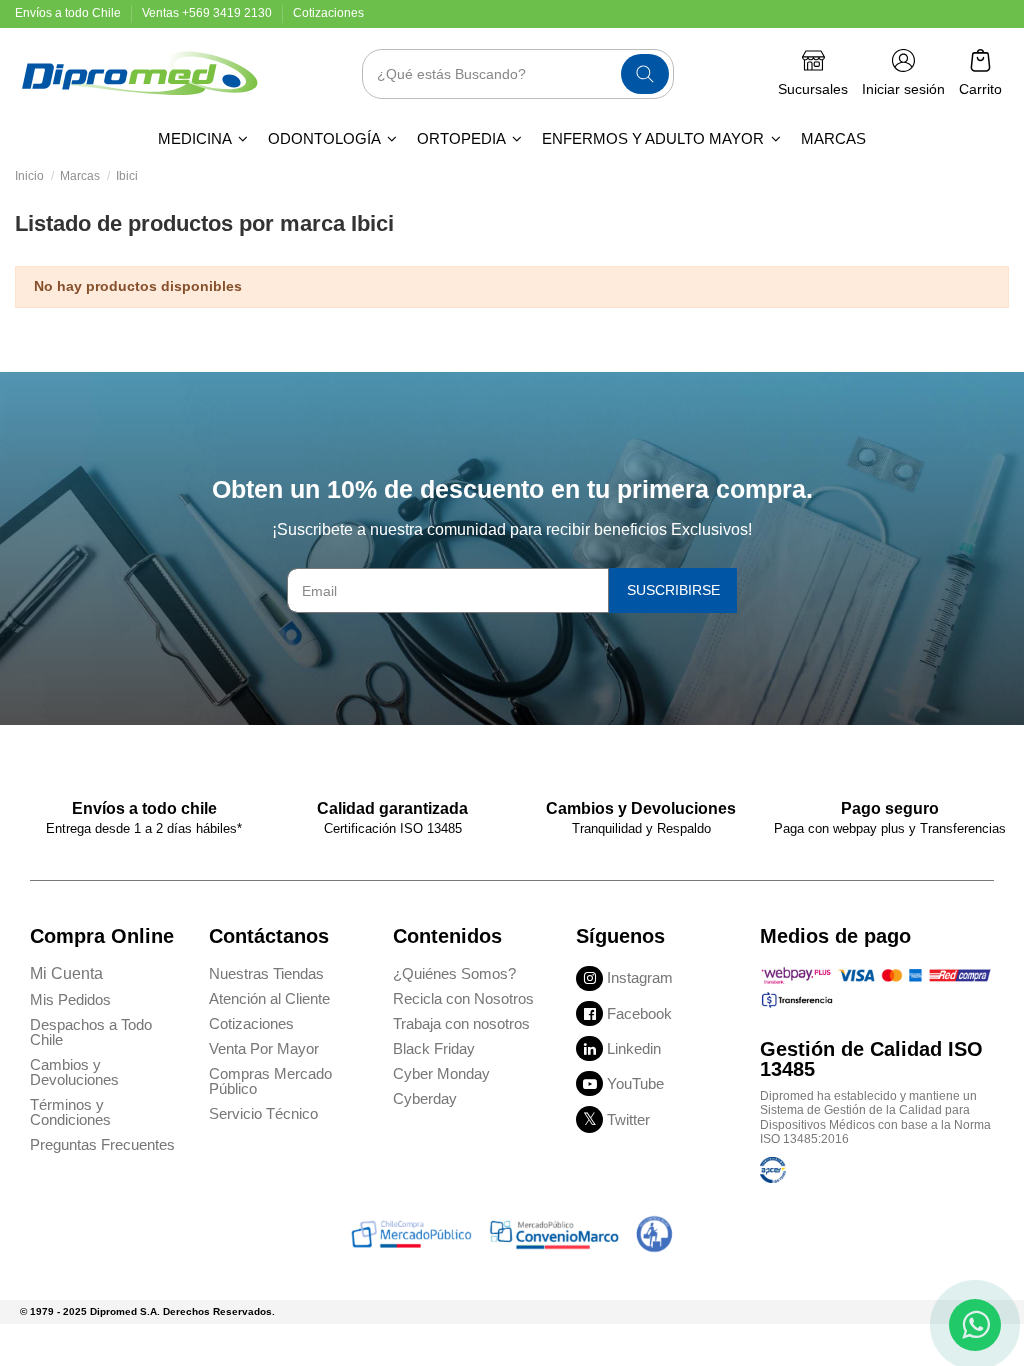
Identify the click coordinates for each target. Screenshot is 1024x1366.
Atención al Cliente (269, 998)
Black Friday (434, 1048)
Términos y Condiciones (70, 1112)
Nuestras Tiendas (266, 973)
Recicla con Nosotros (463, 998)
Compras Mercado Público (270, 1081)
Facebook (639, 1013)
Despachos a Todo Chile (91, 1032)
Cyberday (425, 1098)
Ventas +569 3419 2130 (208, 13)
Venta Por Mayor (264, 1048)
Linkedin (634, 1048)
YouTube (635, 1083)
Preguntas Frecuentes (102, 1144)
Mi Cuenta (66, 973)
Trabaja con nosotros (461, 1023)
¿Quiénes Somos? (454, 973)
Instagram (640, 977)
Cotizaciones (328, 13)
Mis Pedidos (70, 999)
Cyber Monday (441, 1073)
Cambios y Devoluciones (74, 1072)
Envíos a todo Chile (69, 13)
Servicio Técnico (263, 1113)
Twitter (628, 1119)
